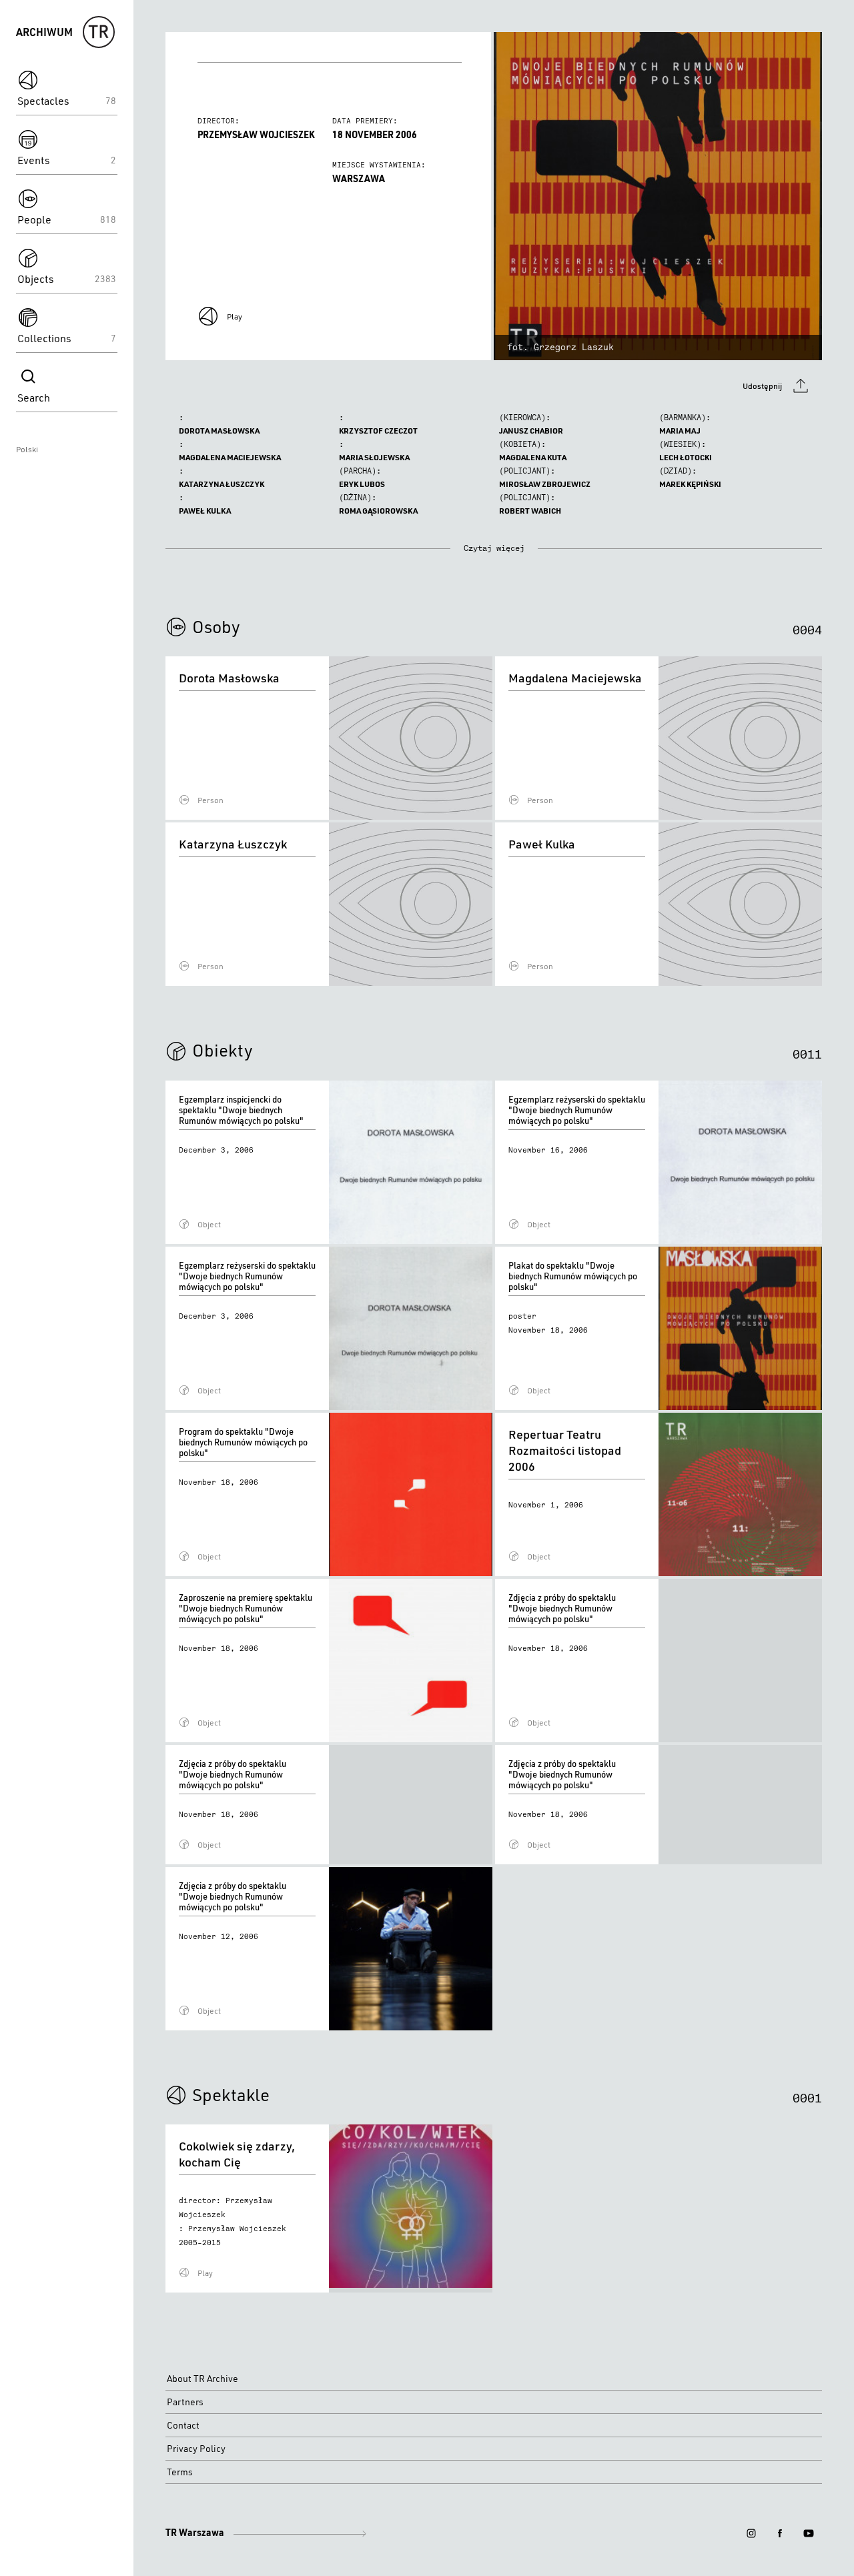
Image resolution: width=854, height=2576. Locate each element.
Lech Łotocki (686, 457)
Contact (183, 2425)
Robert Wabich (530, 511)
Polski (27, 449)
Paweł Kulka (205, 511)
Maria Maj (680, 431)
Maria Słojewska (374, 457)
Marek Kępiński (690, 484)
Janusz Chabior (531, 431)
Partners (185, 2402)
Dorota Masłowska (219, 431)
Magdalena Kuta (533, 457)
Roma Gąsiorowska (378, 511)
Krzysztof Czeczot (378, 431)
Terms (180, 2472)
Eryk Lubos (362, 484)
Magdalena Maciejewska (230, 457)
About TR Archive (202, 2379)
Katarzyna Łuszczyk (222, 484)
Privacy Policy (196, 2449)
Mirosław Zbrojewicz (545, 484)
